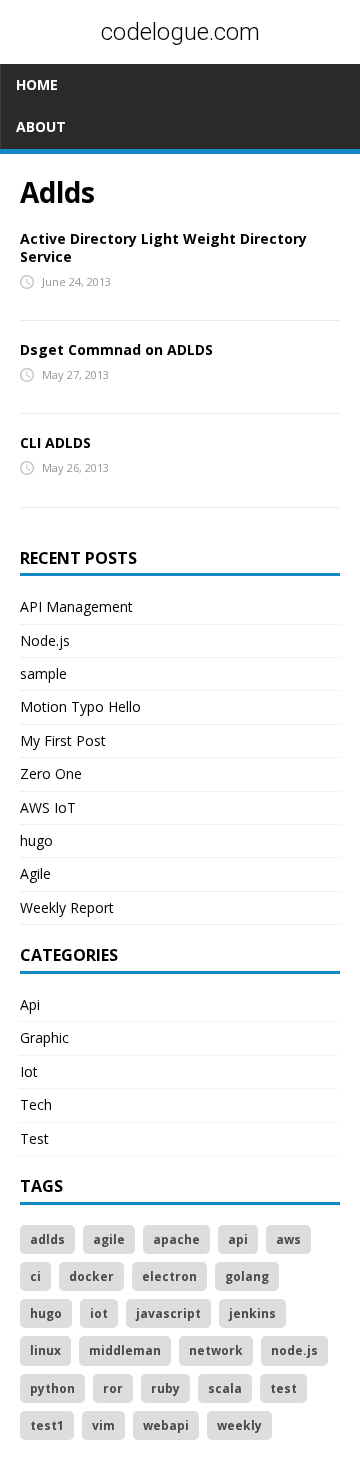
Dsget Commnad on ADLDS (116, 349)
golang (247, 1276)
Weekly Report (67, 907)
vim (103, 1425)
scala (225, 1388)
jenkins (252, 1313)
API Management (76, 606)
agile (109, 1239)
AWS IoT (48, 807)
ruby (165, 1388)
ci (35, 1276)
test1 (47, 1425)
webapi (166, 1425)
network (216, 1350)
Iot (29, 1071)
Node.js (45, 640)
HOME (37, 84)
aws (288, 1239)
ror (113, 1388)
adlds (47, 1239)
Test (34, 1138)
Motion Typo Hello (80, 706)
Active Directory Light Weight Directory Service (163, 247)
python (52, 1388)
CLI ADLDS (55, 442)
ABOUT (41, 126)
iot (99, 1313)
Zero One (51, 773)
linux (45, 1350)
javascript (168, 1313)
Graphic (44, 1037)
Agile (35, 873)
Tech (36, 1104)
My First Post (63, 740)
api (238, 1239)
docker (91, 1276)
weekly (239, 1425)
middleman (125, 1350)
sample (43, 673)
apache (176, 1239)
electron (169, 1276)
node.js (294, 1350)
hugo (36, 840)
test (283, 1388)
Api (30, 1004)
